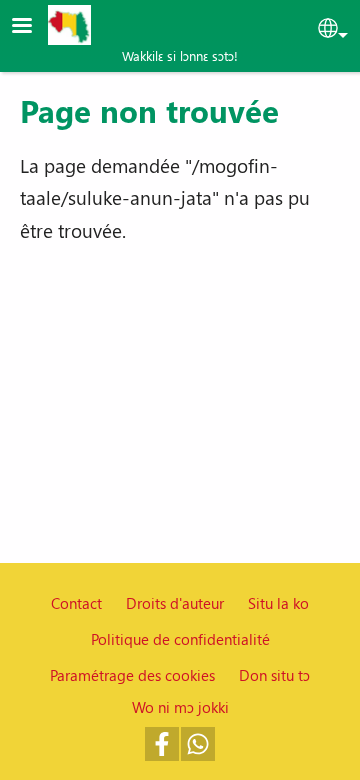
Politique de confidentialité (180, 639)
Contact (76, 603)
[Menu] (34, 27)
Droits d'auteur (175, 603)
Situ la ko (278, 603)
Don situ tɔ (274, 675)
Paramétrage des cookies (132, 675)
